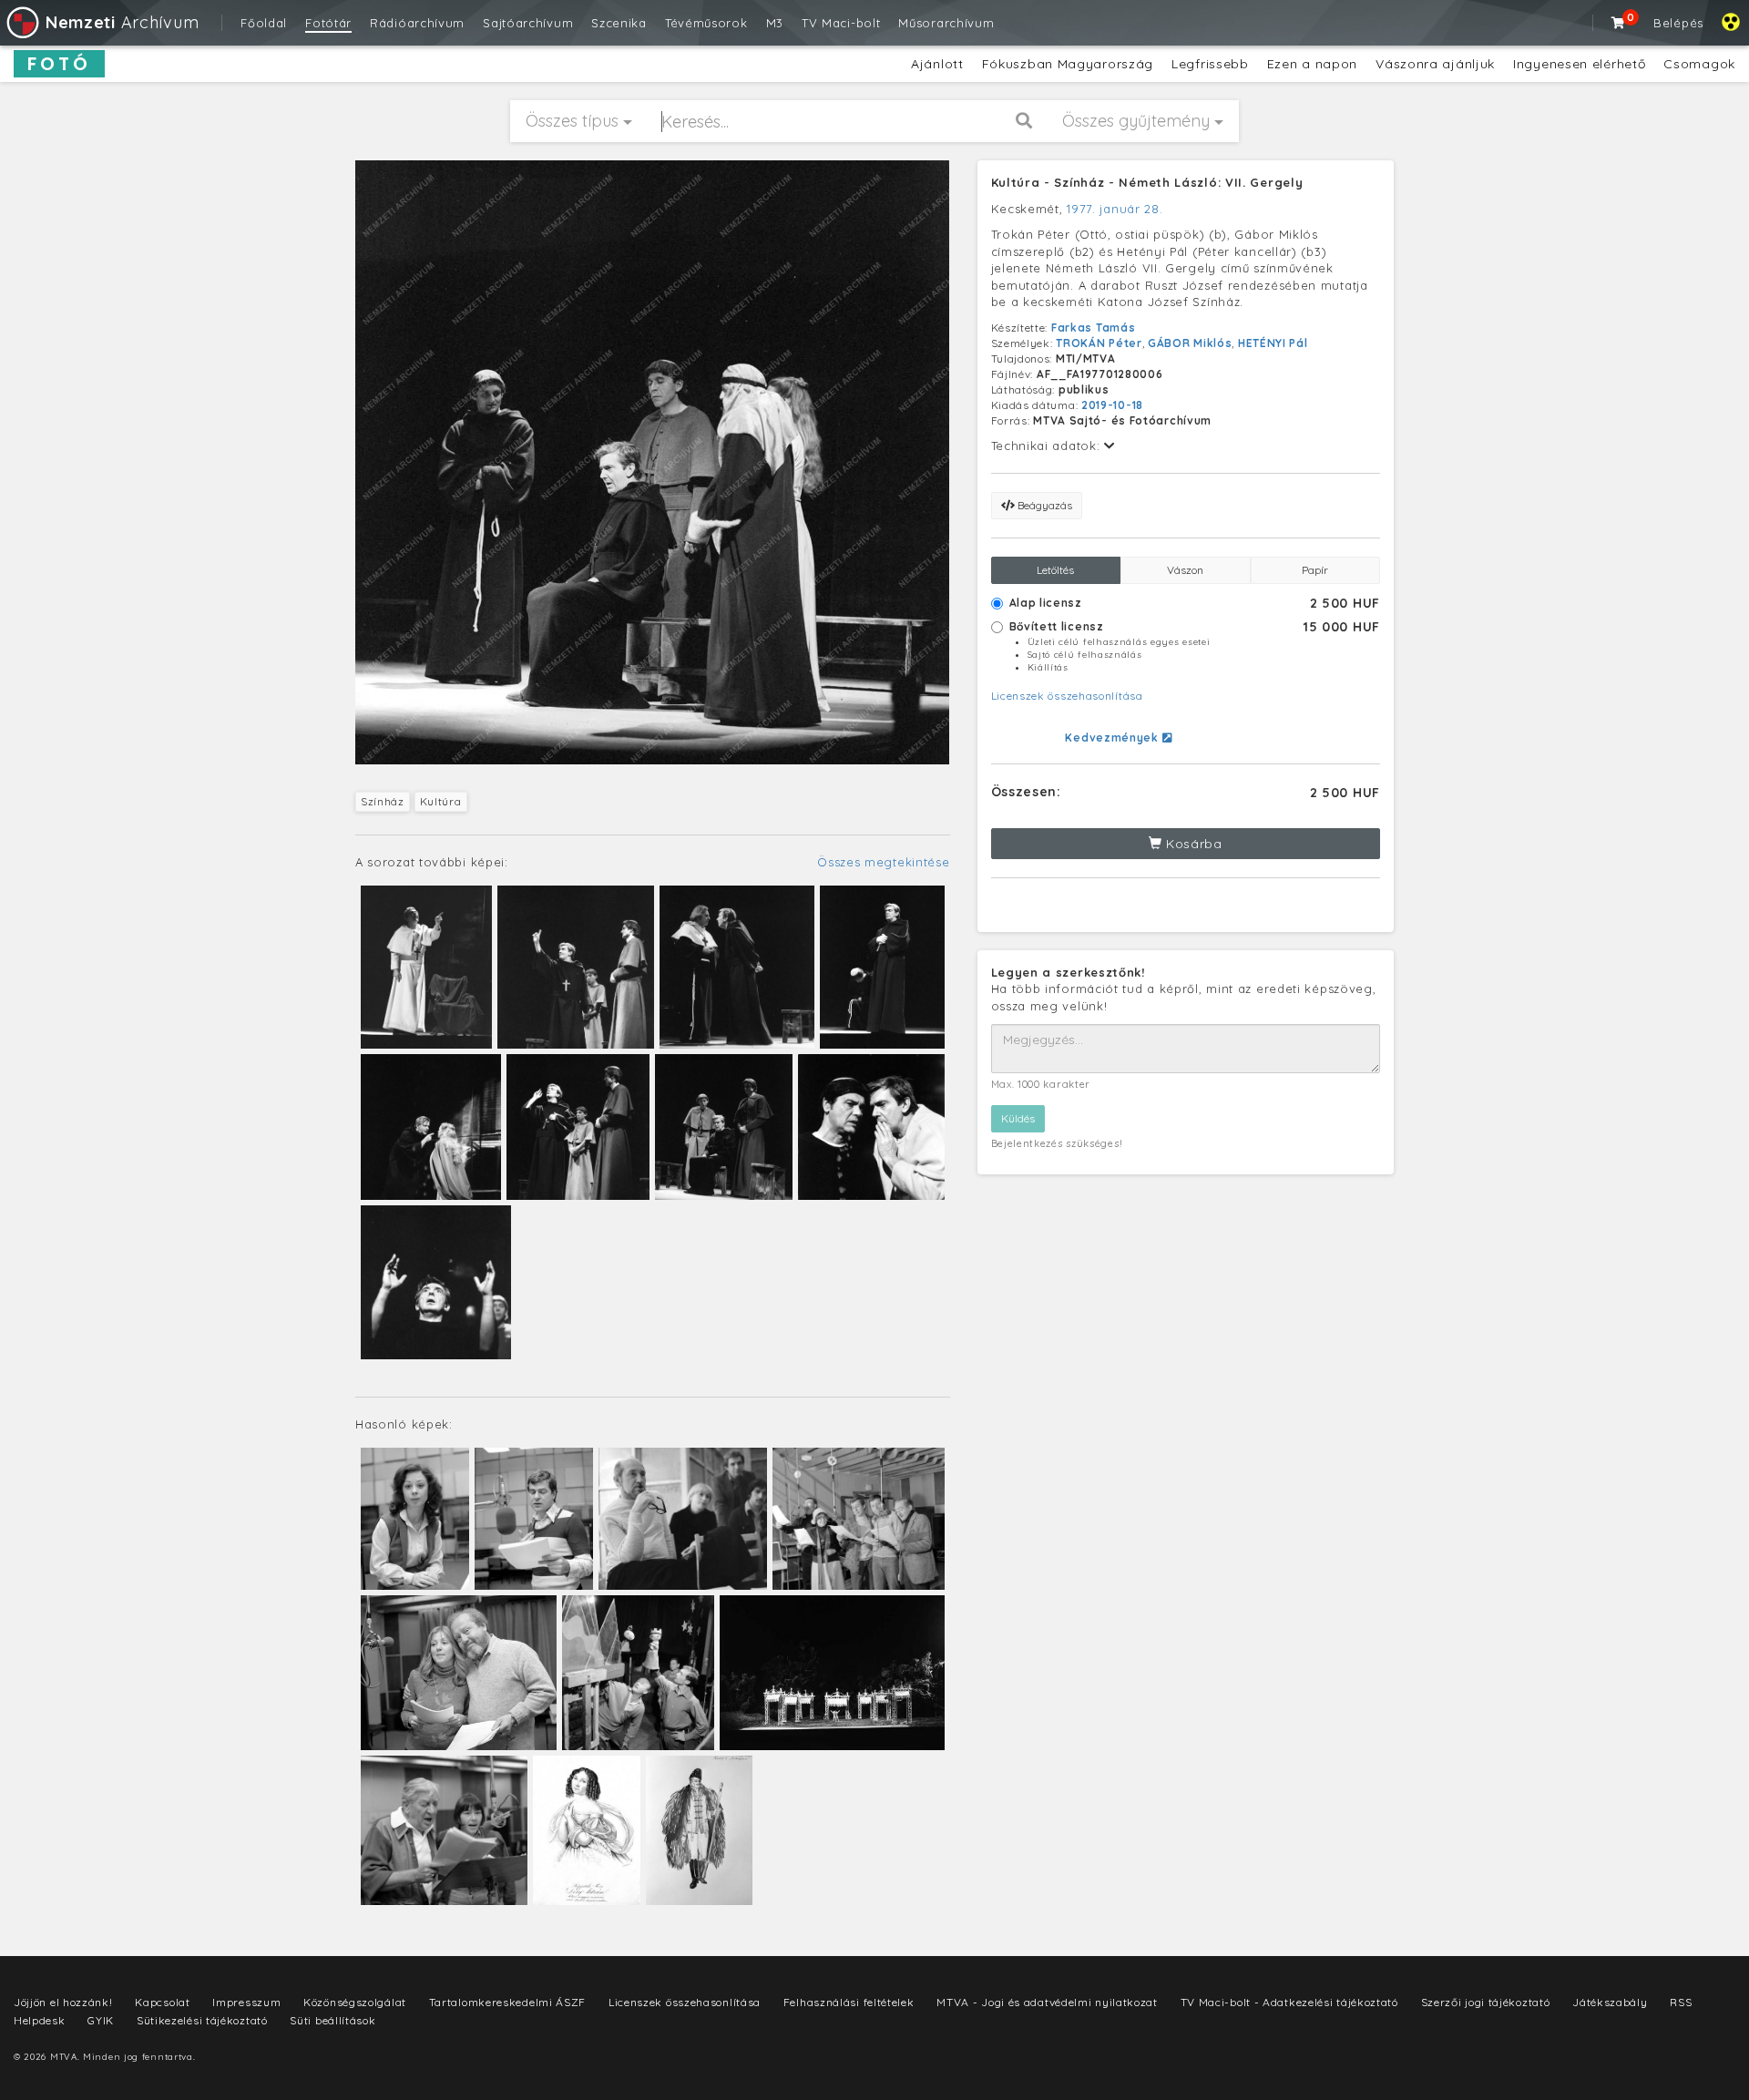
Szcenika (619, 23)
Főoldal (264, 23)
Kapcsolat (162, 2002)
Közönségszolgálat (355, 2002)
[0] (1619, 23)
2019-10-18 (1112, 405)
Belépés (1678, 23)
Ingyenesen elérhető (1579, 64)
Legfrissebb (1210, 64)
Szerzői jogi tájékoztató (1486, 2002)
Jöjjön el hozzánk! (63, 2002)
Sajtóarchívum (528, 23)
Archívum (122, 22)
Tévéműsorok (706, 23)
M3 (775, 23)
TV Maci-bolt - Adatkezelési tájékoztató (1289, 2002)
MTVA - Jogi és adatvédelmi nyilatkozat (1047, 2002)
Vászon (1185, 570)
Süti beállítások (332, 2020)
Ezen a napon (1312, 64)
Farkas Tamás (1093, 328)
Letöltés (1055, 570)
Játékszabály (1610, 2002)
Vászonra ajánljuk (1435, 64)
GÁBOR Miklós (1190, 343)
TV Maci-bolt (841, 23)
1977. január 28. (1115, 209)
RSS (1681, 2002)
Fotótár (328, 23)
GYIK (101, 2020)
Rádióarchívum (417, 23)
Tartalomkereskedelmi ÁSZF (508, 2002)
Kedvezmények (1113, 738)
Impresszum (246, 2002)
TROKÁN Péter (1099, 343)
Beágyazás (1043, 505)
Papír (1315, 570)
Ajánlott (937, 64)
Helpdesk (40, 2020)
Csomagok (1699, 64)
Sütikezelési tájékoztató (202, 2020)
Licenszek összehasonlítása (1067, 696)
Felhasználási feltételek (849, 2002)
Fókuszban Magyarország (1068, 64)
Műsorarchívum (946, 23)
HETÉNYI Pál (1273, 343)
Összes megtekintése (883, 862)
